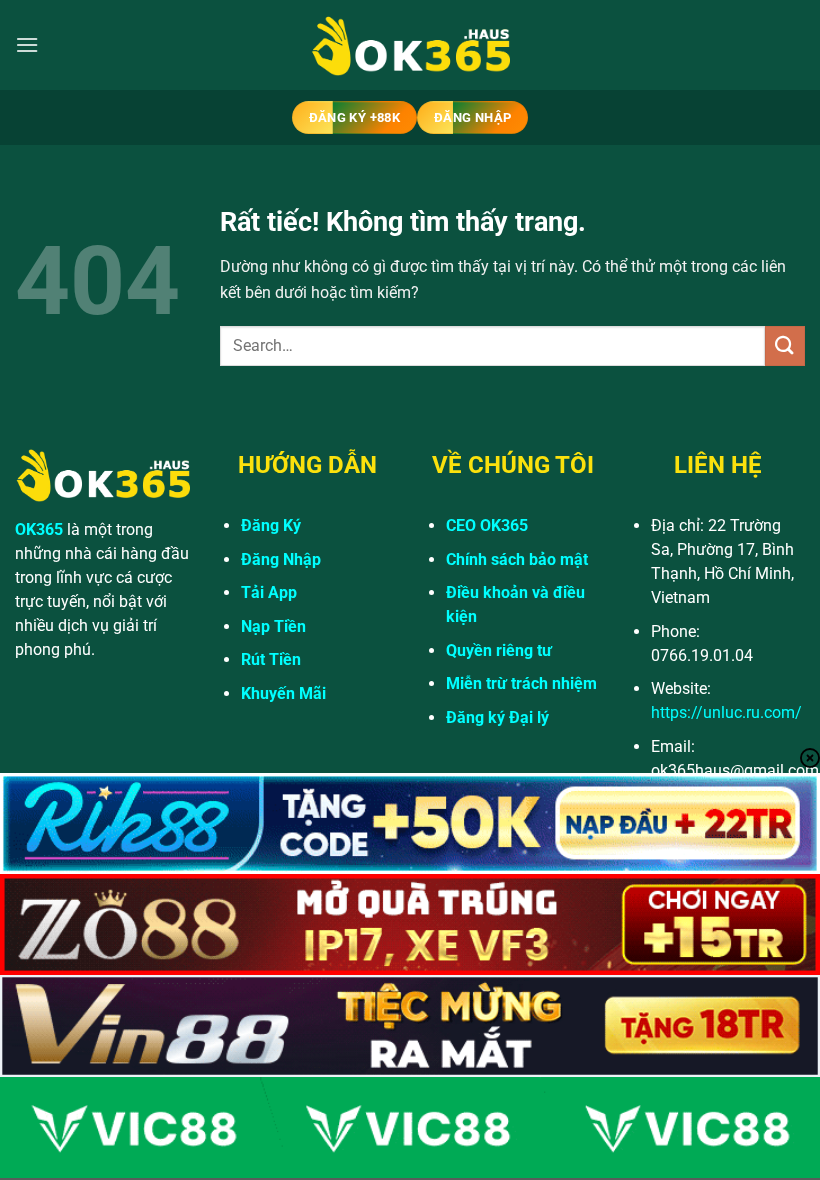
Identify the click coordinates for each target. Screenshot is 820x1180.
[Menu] (27, 44)
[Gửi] (785, 345)
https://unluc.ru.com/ (726, 712)
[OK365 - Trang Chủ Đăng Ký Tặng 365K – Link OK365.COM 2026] (410, 45)
